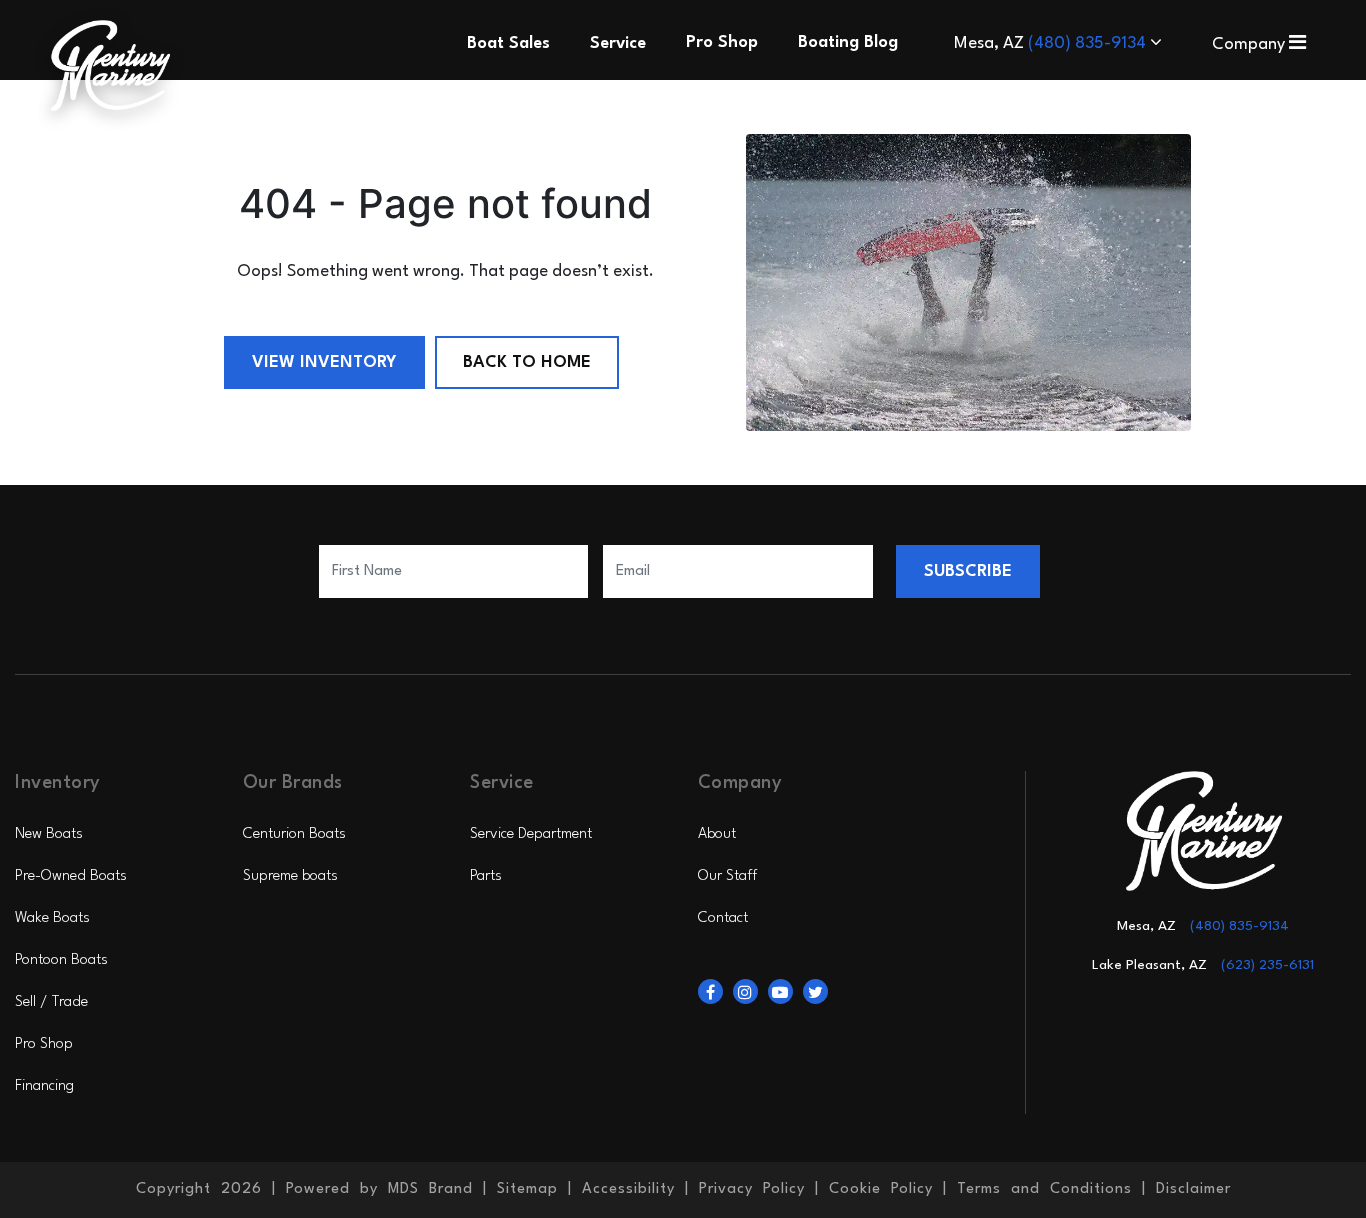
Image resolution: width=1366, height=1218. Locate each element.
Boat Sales (508, 43)
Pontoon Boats (61, 960)
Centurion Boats (294, 834)
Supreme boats (290, 876)
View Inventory (324, 362)
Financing (44, 1086)
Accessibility (628, 1189)
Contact (723, 918)
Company (1250, 44)
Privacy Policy (752, 1189)
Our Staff (727, 876)
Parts (486, 876)
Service (618, 43)
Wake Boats (52, 918)
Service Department (531, 834)
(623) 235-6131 (1267, 965)
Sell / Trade (51, 1002)
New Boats (49, 834)
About (717, 834)
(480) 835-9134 (1089, 43)
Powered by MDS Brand (379, 1189)
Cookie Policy (881, 1189)
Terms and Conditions (1044, 1189)
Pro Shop (44, 1044)
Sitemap (527, 1189)
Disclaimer (1193, 1189)
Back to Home (527, 362)
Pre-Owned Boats (71, 876)
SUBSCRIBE (968, 571)
